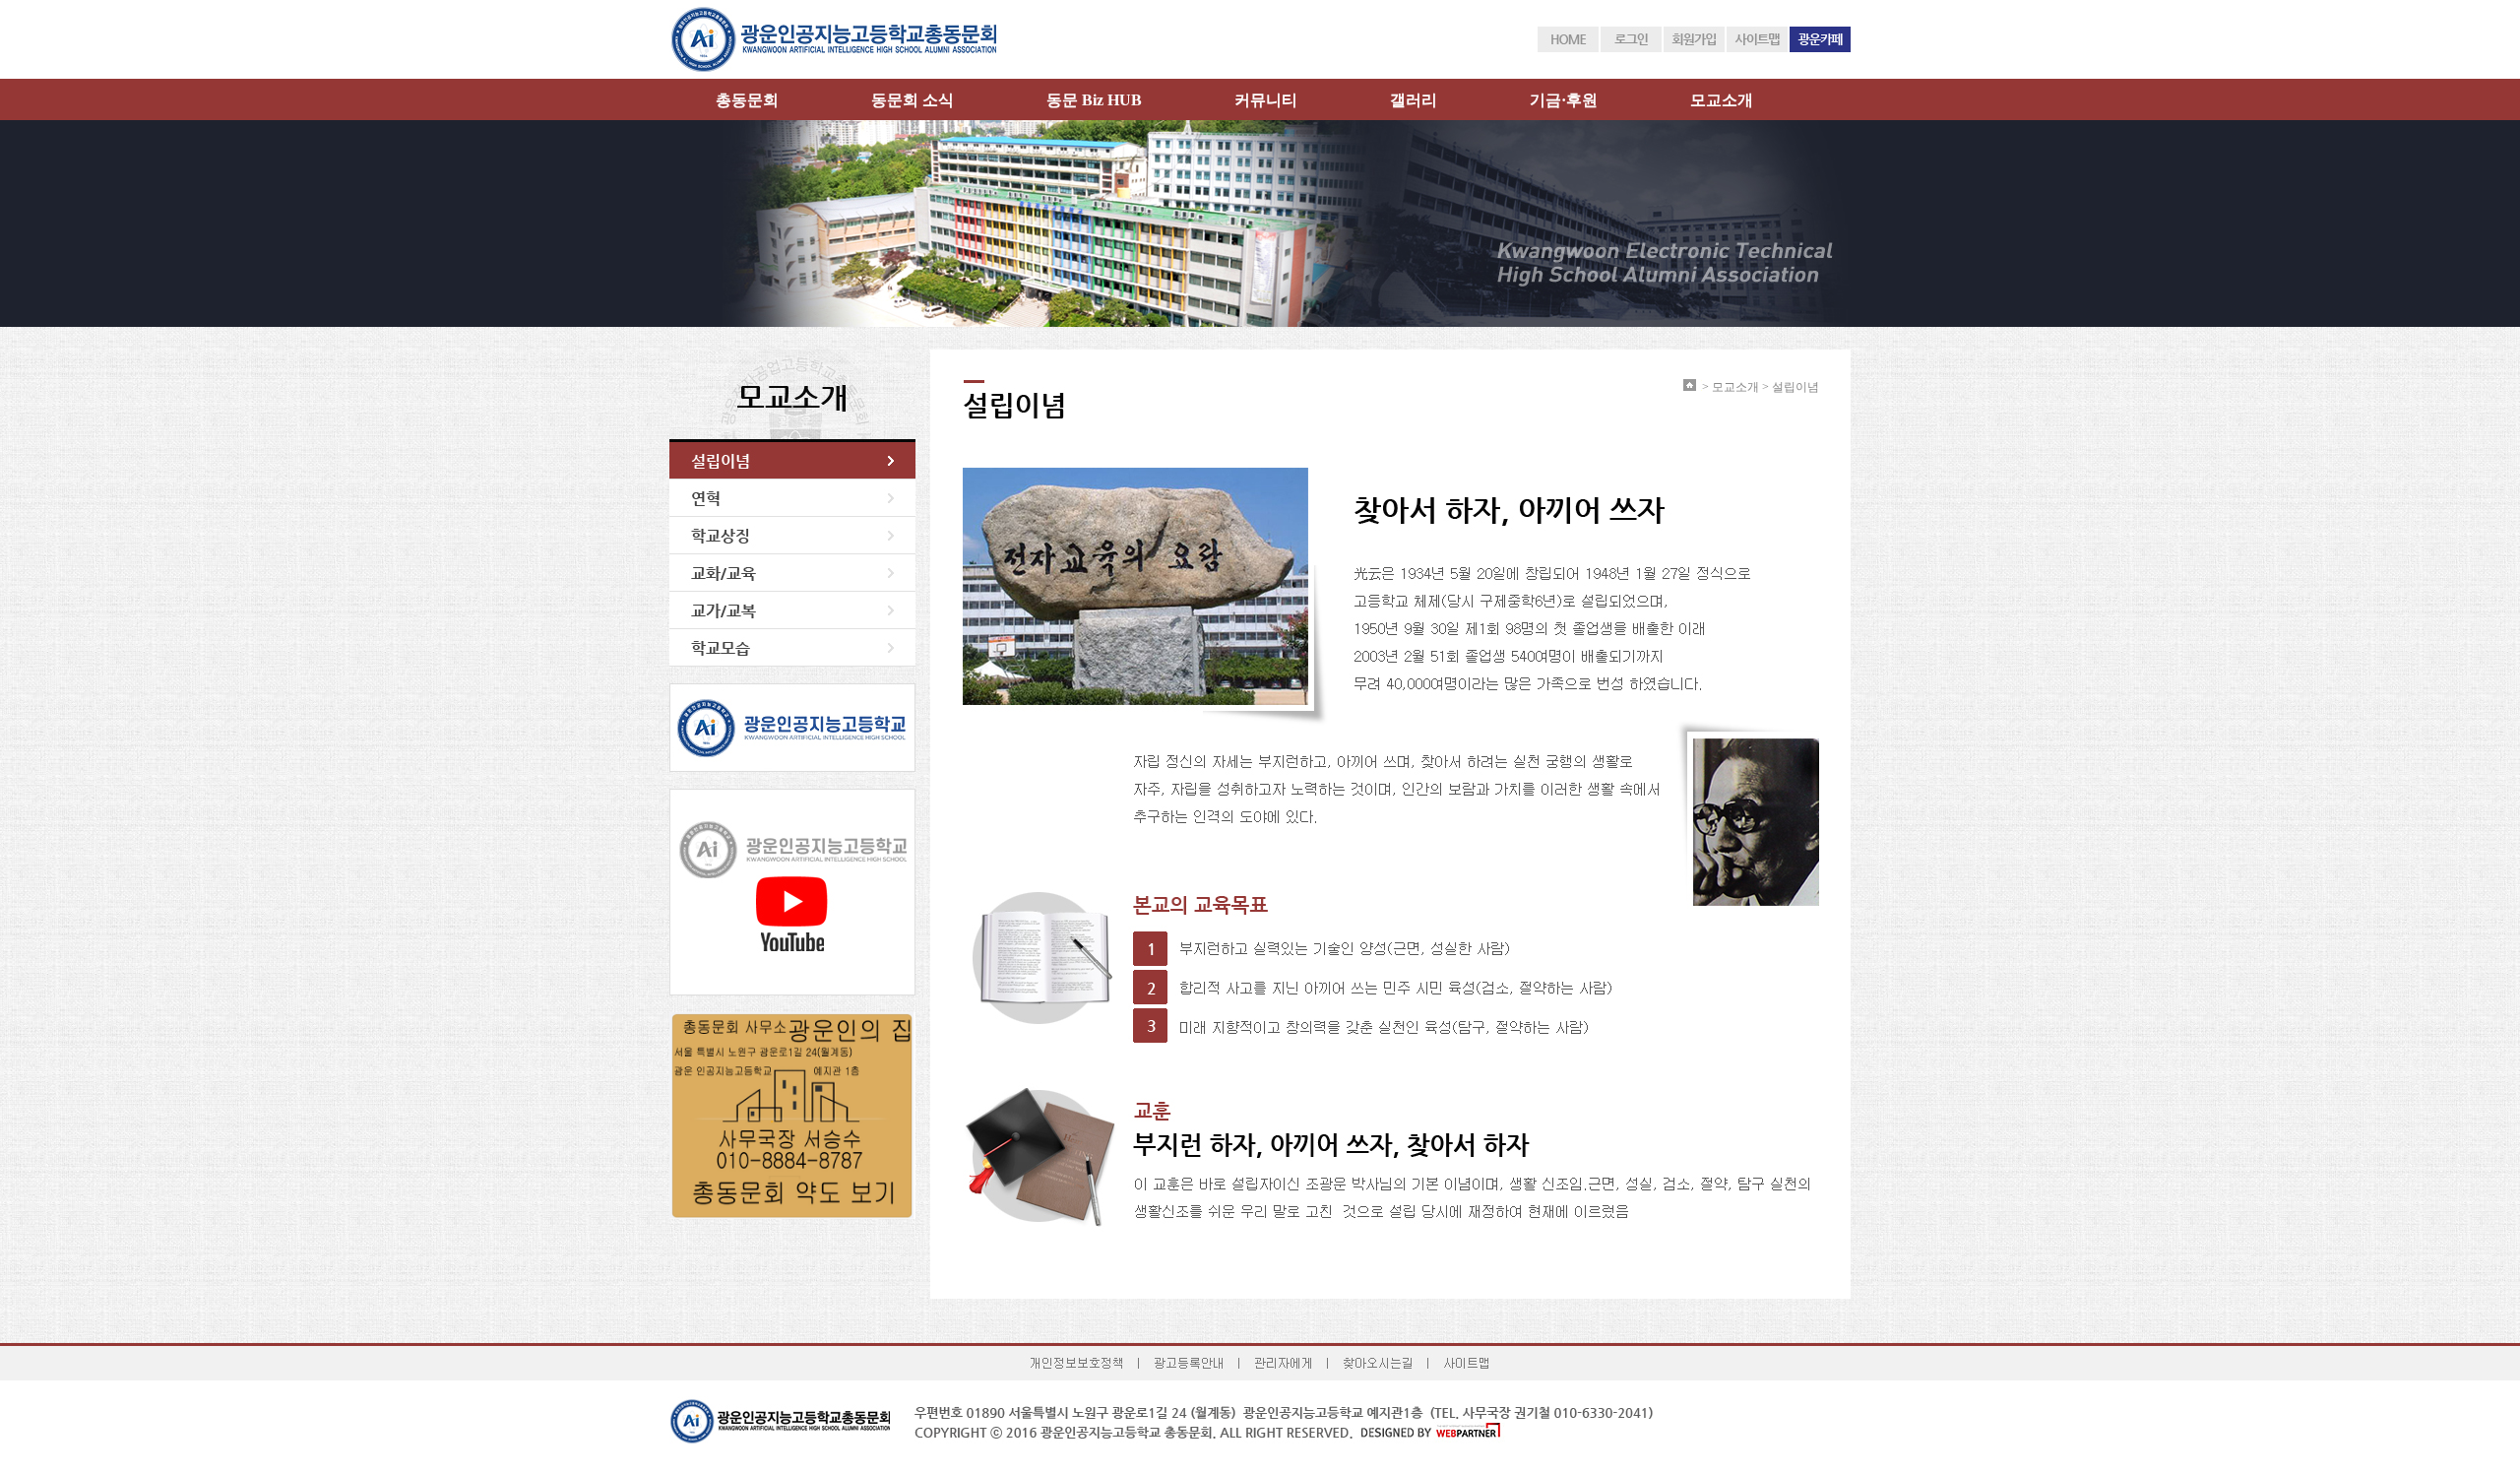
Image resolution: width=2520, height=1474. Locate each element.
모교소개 (1722, 100)
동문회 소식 (913, 100)
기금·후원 (1564, 100)
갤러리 (1414, 100)
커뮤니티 (1266, 100)
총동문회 (747, 100)
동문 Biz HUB (1094, 100)
